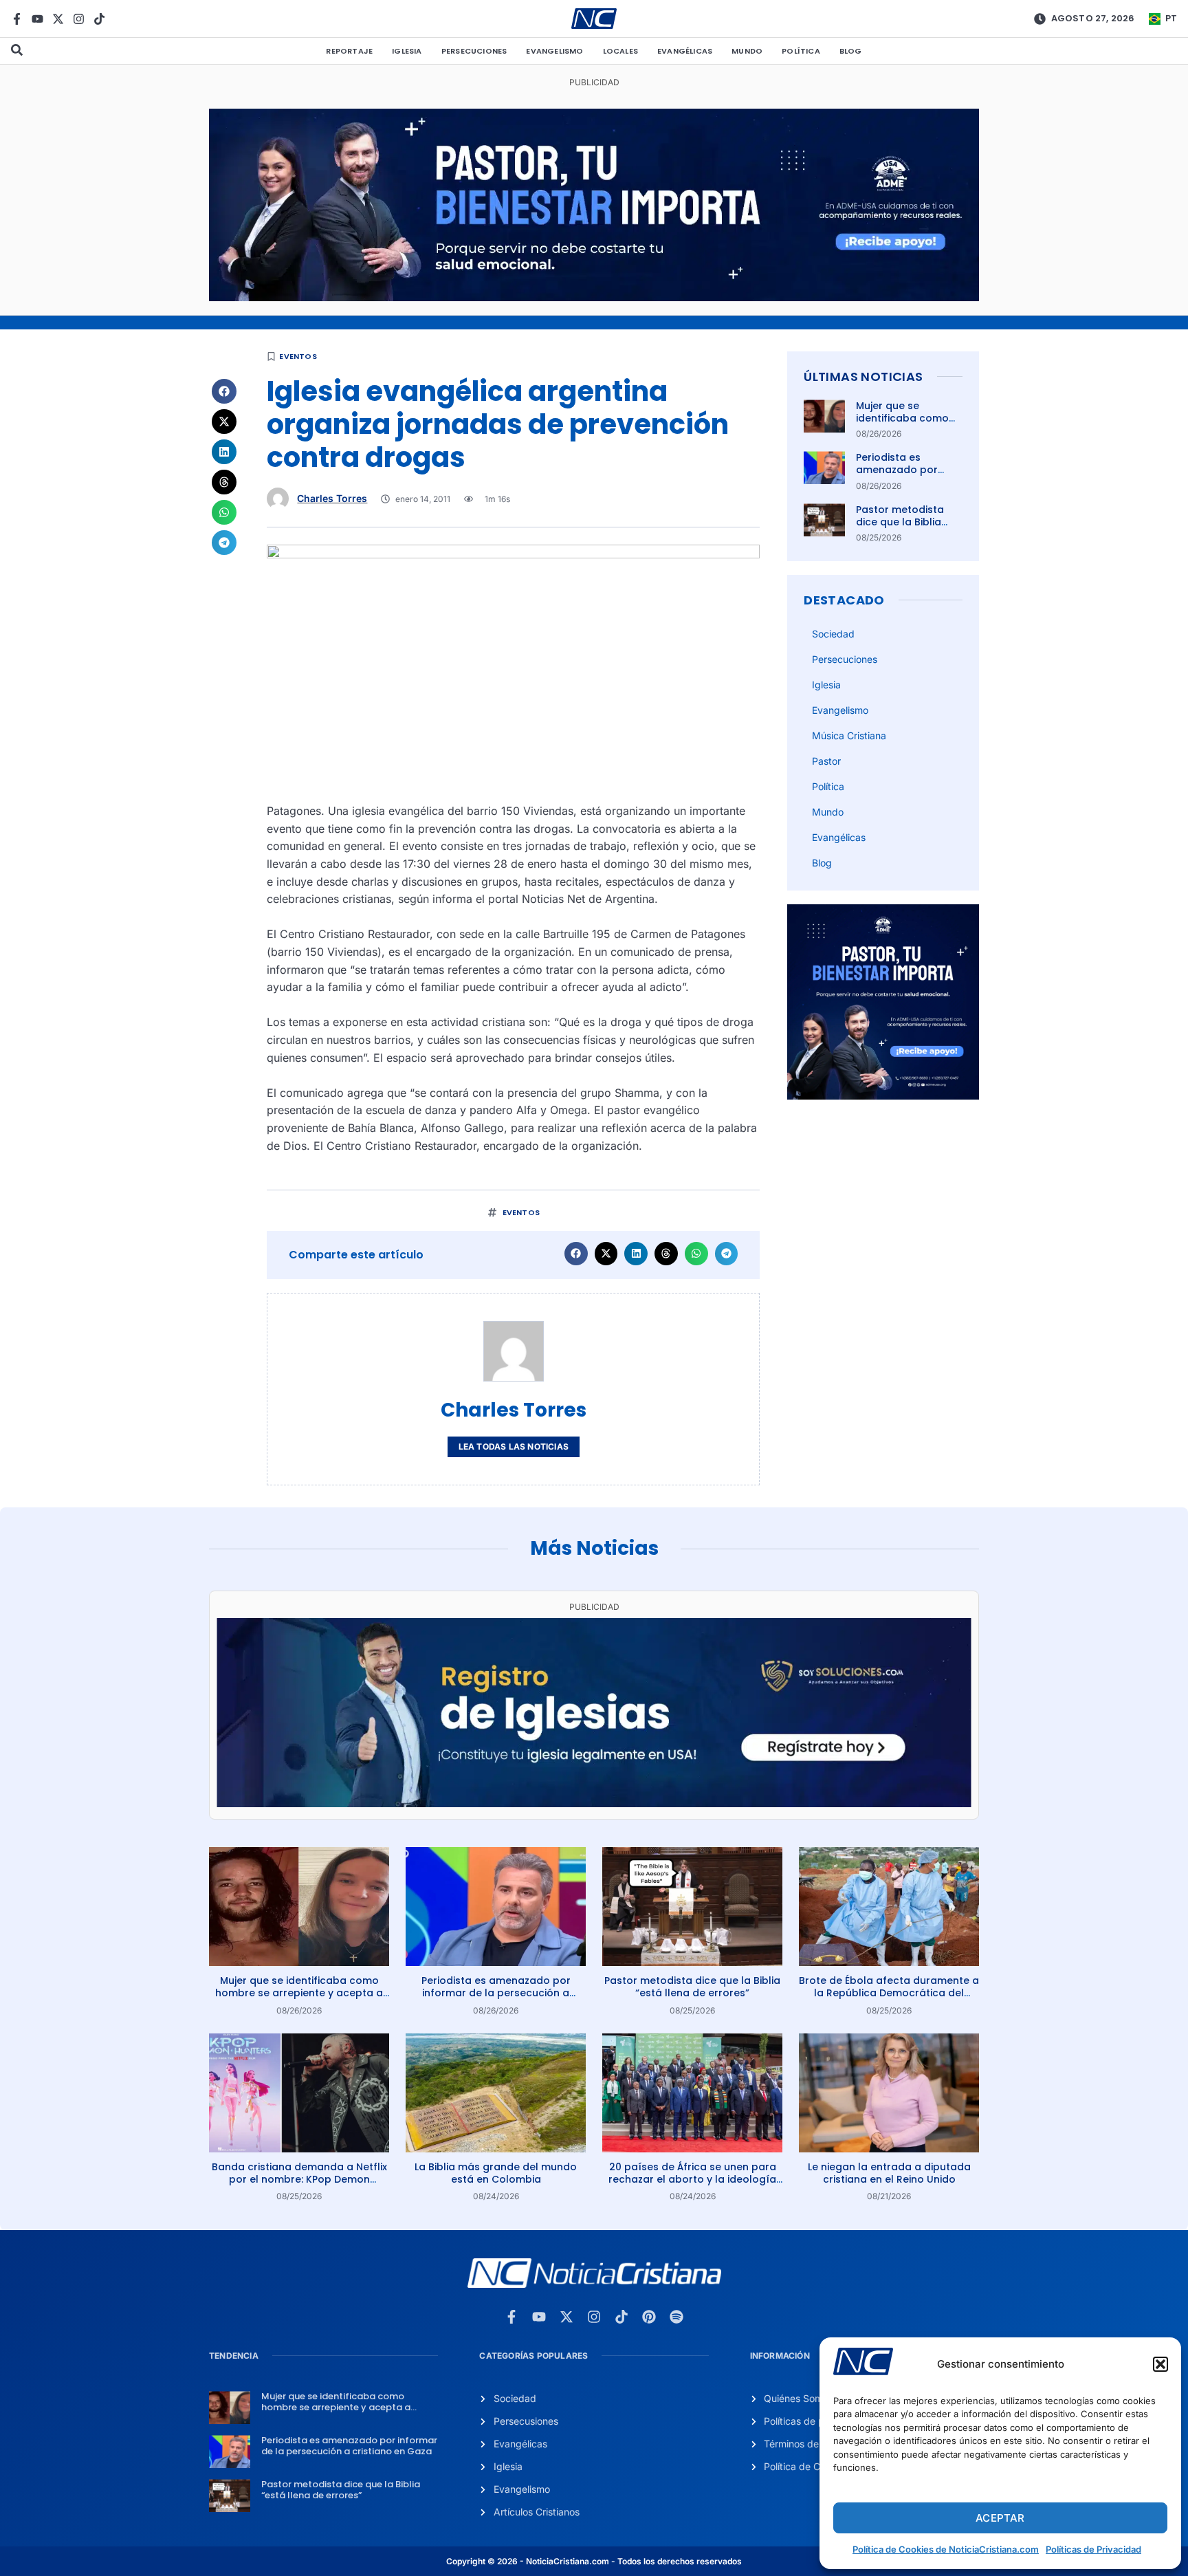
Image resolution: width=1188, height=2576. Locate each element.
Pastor (826, 761)
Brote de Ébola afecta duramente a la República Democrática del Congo (889, 1993)
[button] (1160, 2364)
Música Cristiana (849, 735)
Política (801, 51)
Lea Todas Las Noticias (514, 1447)
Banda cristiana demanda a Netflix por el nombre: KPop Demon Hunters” (299, 2179)
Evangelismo (554, 51)
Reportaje (349, 51)
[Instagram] (79, 19)
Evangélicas (685, 51)
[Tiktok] (99, 19)
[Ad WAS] (594, 1803)
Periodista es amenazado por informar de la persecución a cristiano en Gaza (496, 1993)
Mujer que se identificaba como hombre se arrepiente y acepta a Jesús (299, 1993)
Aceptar (1000, 2518)
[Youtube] (37, 19)
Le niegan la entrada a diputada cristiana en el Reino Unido (889, 2173)
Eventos (298, 356)
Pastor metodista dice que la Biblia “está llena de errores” (900, 528)
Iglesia (407, 51)
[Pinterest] (649, 2317)
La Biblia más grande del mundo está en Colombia (496, 2173)
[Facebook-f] (17, 19)
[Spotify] (676, 2317)
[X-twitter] (58, 19)
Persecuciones (474, 51)
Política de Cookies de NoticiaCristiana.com (946, 2549)
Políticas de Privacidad (1093, 2549)
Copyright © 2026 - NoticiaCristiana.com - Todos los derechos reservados (594, 2561)
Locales (620, 51)
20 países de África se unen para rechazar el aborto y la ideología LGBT (692, 2179)
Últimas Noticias (863, 376)
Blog (851, 51)
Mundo (747, 51)
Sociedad (833, 634)
